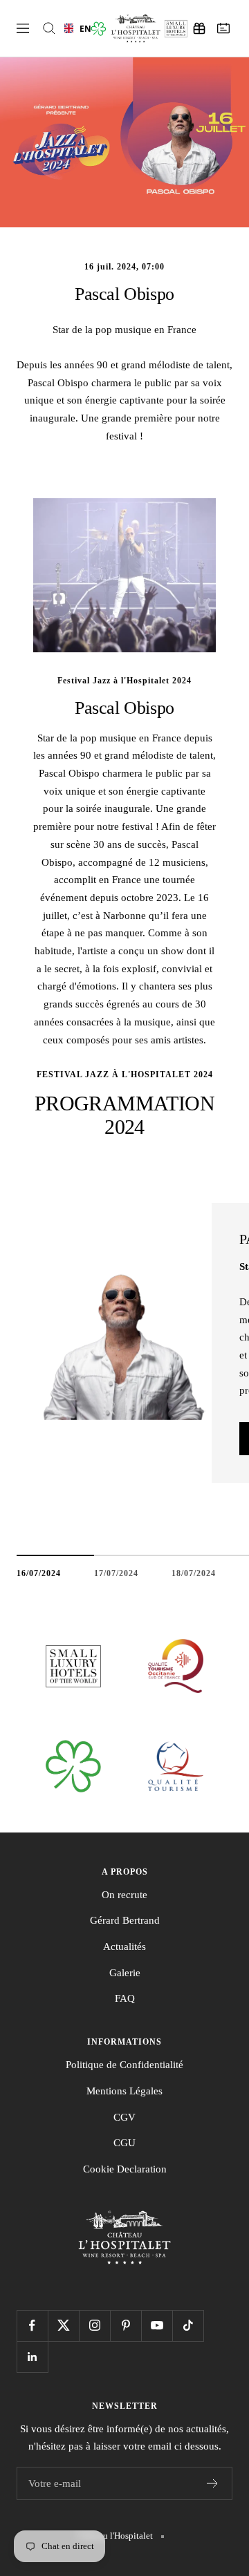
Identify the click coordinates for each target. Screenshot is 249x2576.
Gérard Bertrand (125, 1920)
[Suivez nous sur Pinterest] (126, 2326)
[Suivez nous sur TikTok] (188, 2326)
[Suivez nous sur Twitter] (63, 2326)
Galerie (125, 1973)
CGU (124, 2143)
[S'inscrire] (213, 2483)
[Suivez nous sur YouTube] (157, 2326)
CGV (124, 2117)
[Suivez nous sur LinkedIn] (32, 2357)
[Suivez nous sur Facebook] (32, 2326)
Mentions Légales (124, 2091)
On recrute (124, 1895)
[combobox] (73, 28)
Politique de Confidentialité (124, 2065)
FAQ (125, 1998)
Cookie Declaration (125, 2169)
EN (81, 28)
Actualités (124, 1947)
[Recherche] (49, 28)
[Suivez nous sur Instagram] (94, 2326)
